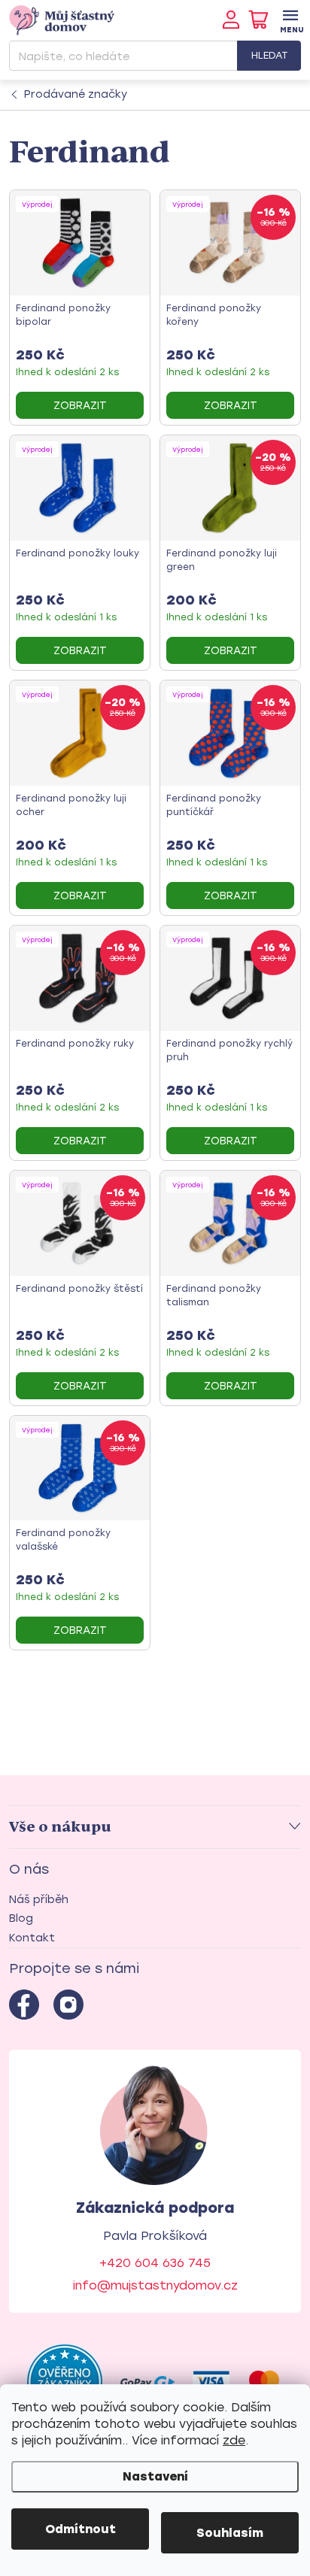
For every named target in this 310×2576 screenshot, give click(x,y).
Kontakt (32, 1938)
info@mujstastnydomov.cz (155, 2285)
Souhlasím (230, 2533)
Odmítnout (81, 2529)
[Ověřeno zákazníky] (65, 2382)
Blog (21, 1918)
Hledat (269, 55)
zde (234, 2440)
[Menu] (290, 20)
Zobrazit (80, 406)
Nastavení (155, 2476)
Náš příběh (39, 1900)
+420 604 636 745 (155, 2263)
